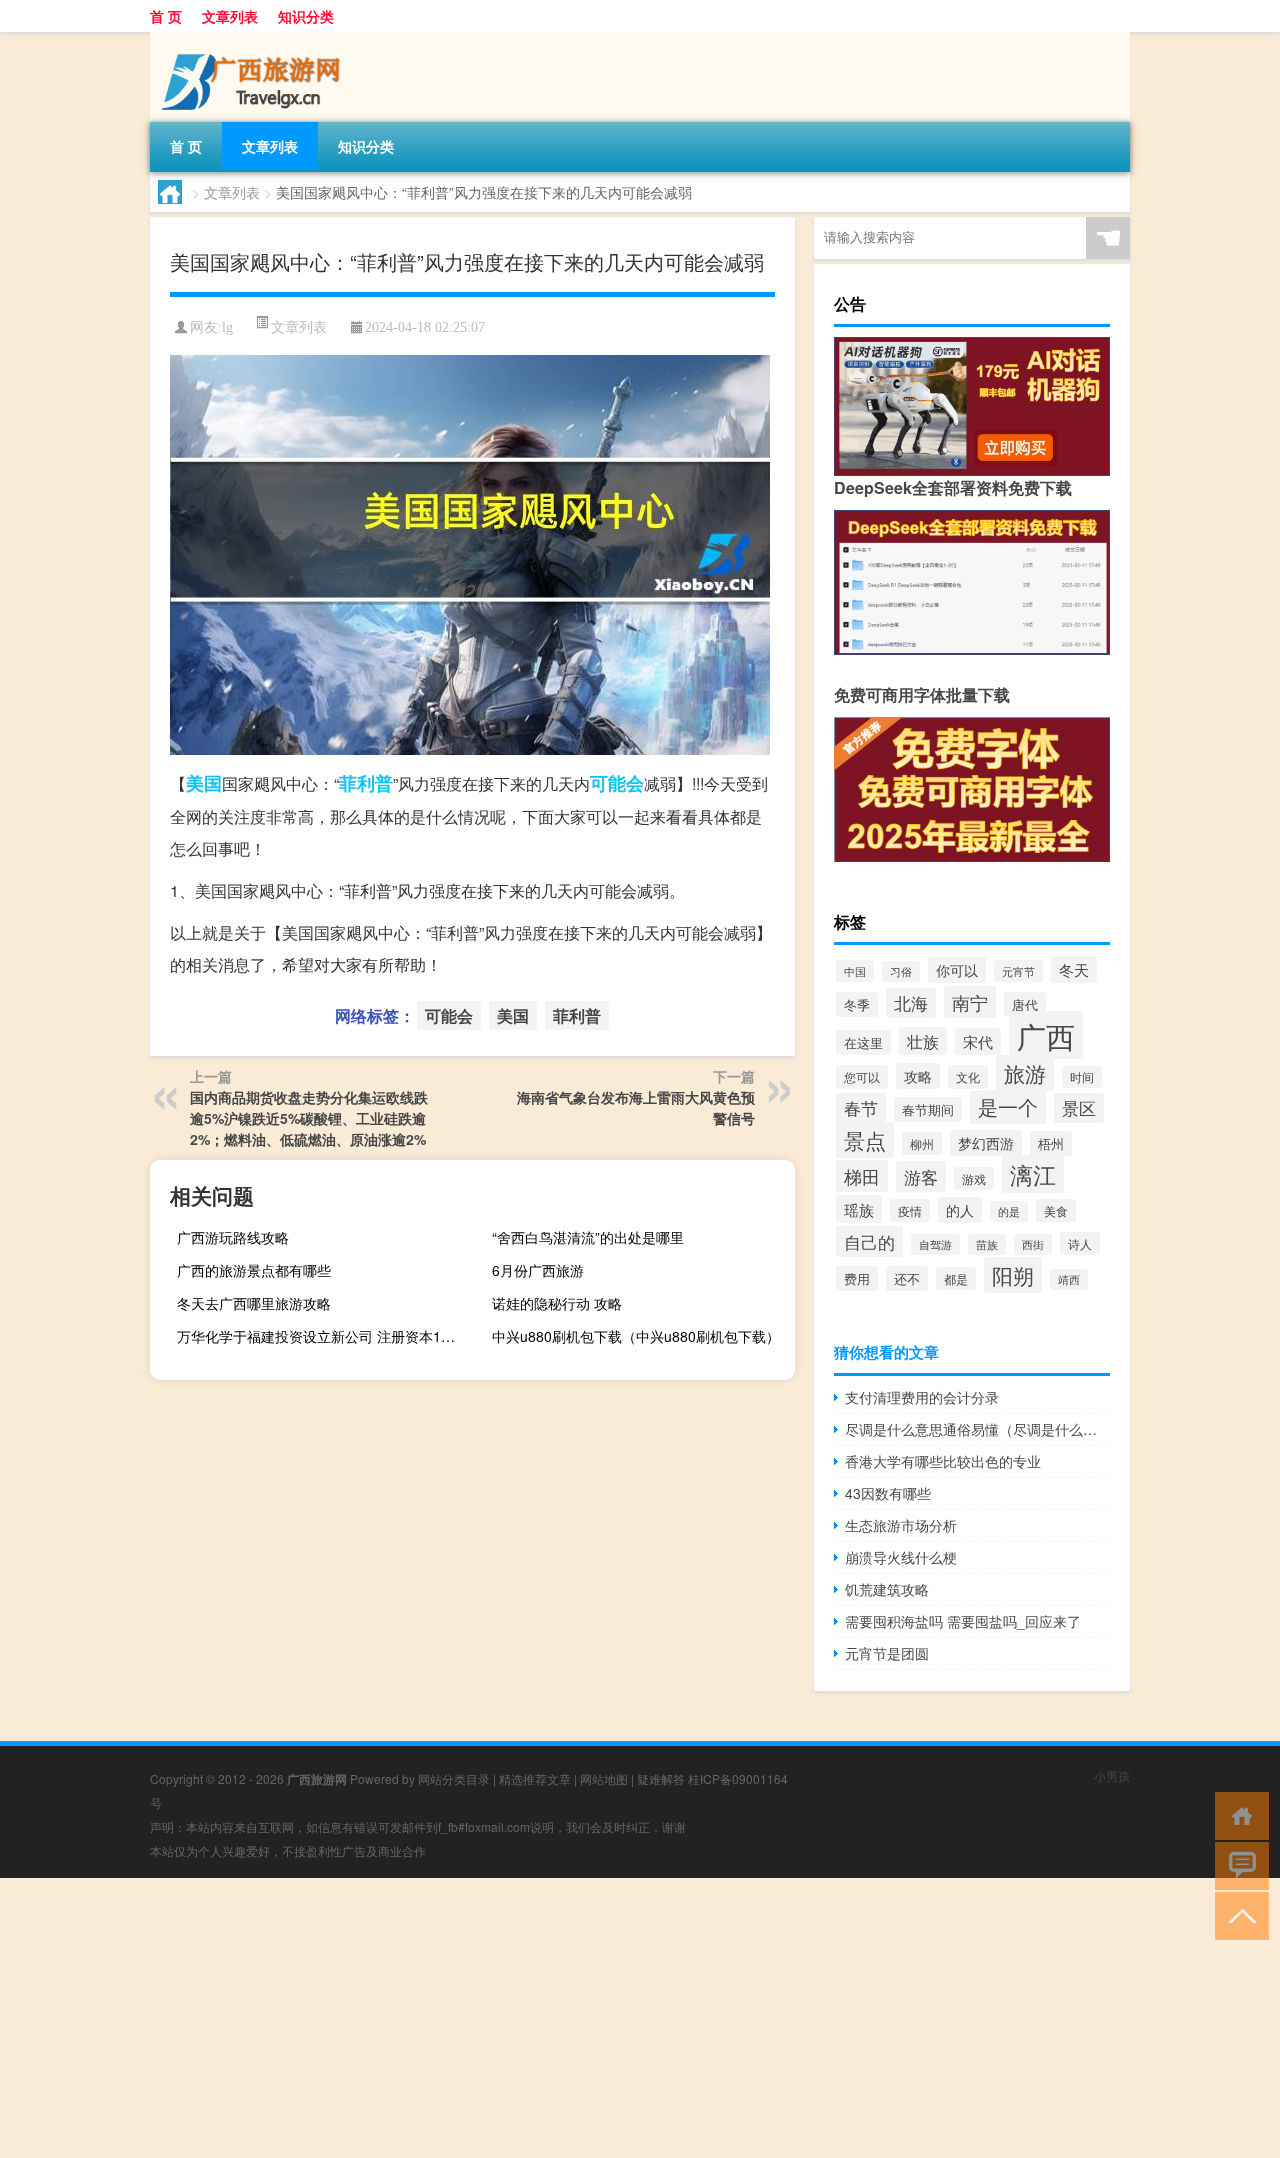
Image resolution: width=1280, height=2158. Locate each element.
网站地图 (604, 1778)
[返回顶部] (1237, 1914)
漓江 (1033, 1174)
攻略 (918, 1076)
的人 (960, 1210)
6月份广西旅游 (538, 1270)
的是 (1009, 1211)
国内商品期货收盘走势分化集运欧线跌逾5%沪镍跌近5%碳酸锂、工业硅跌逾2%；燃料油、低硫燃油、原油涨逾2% (309, 1118)
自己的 (869, 1241)
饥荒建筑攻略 (887, 1589)
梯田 (862, 1176)
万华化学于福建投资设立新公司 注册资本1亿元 (323, 1336)
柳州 (922, 1143)
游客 (921, 1176)
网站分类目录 (454, 1778)
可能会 (617, 783)
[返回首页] (1237, 1814)
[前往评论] (1237, 1864)
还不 (907, 1278)
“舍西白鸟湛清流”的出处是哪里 (588, 1237)
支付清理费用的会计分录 (922, 1397)
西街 (1033, 1244)
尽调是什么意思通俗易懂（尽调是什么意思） (977, 1429)
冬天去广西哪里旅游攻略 (254, 1303)
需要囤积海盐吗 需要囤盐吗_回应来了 (963, 1621)
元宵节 (1018, 971)
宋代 (978, 1041)
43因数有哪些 (888, 1493)
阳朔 (1013, 1275)
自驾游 (935, 1244)
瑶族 (859, 1209)
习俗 (901, 971)
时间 (1082, 1077)
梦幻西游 (986, 1143)
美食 (1056, 1210)
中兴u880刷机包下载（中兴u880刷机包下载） (636, 1336)
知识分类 (306, 16)
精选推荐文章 (535, 1778)
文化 (968, 1077)
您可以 (862, 1077)
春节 (861, 1108)
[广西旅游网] (255, 39)
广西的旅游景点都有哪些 (254, 1270)
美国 (204, 783)
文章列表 (230, 16)
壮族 (923, 1041)
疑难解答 (661, 1778)
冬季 (857, 1004)
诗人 (1080, 1243)
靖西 (1069, 1279)
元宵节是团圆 (887, 1653)
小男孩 (1112, 1775)
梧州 (1051, 1143)
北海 (911, 1003)
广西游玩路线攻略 (233, 1237)
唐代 (1025, 1004)
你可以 (957, 970)
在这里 (863, 1042)
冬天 (1074, 969)
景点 (865, 1140)
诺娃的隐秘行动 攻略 (557, 1303)
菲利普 (366, 783)
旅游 (1025, 1073)
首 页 (166, 16)
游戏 (974, 1178)
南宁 (970, 1002)
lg (227, 327)
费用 (857, 1278)
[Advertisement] (600, 2018)
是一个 (1008, 1107)
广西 (1046, 1035)
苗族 (987, 1244)
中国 (855, 971)
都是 (956, 1278)
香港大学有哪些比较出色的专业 (943, 1461)
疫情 (910, 1210)
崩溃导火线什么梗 (901, 1557)
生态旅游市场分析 (901, 1525)
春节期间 (928, 1109)
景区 (1079, 1108)
